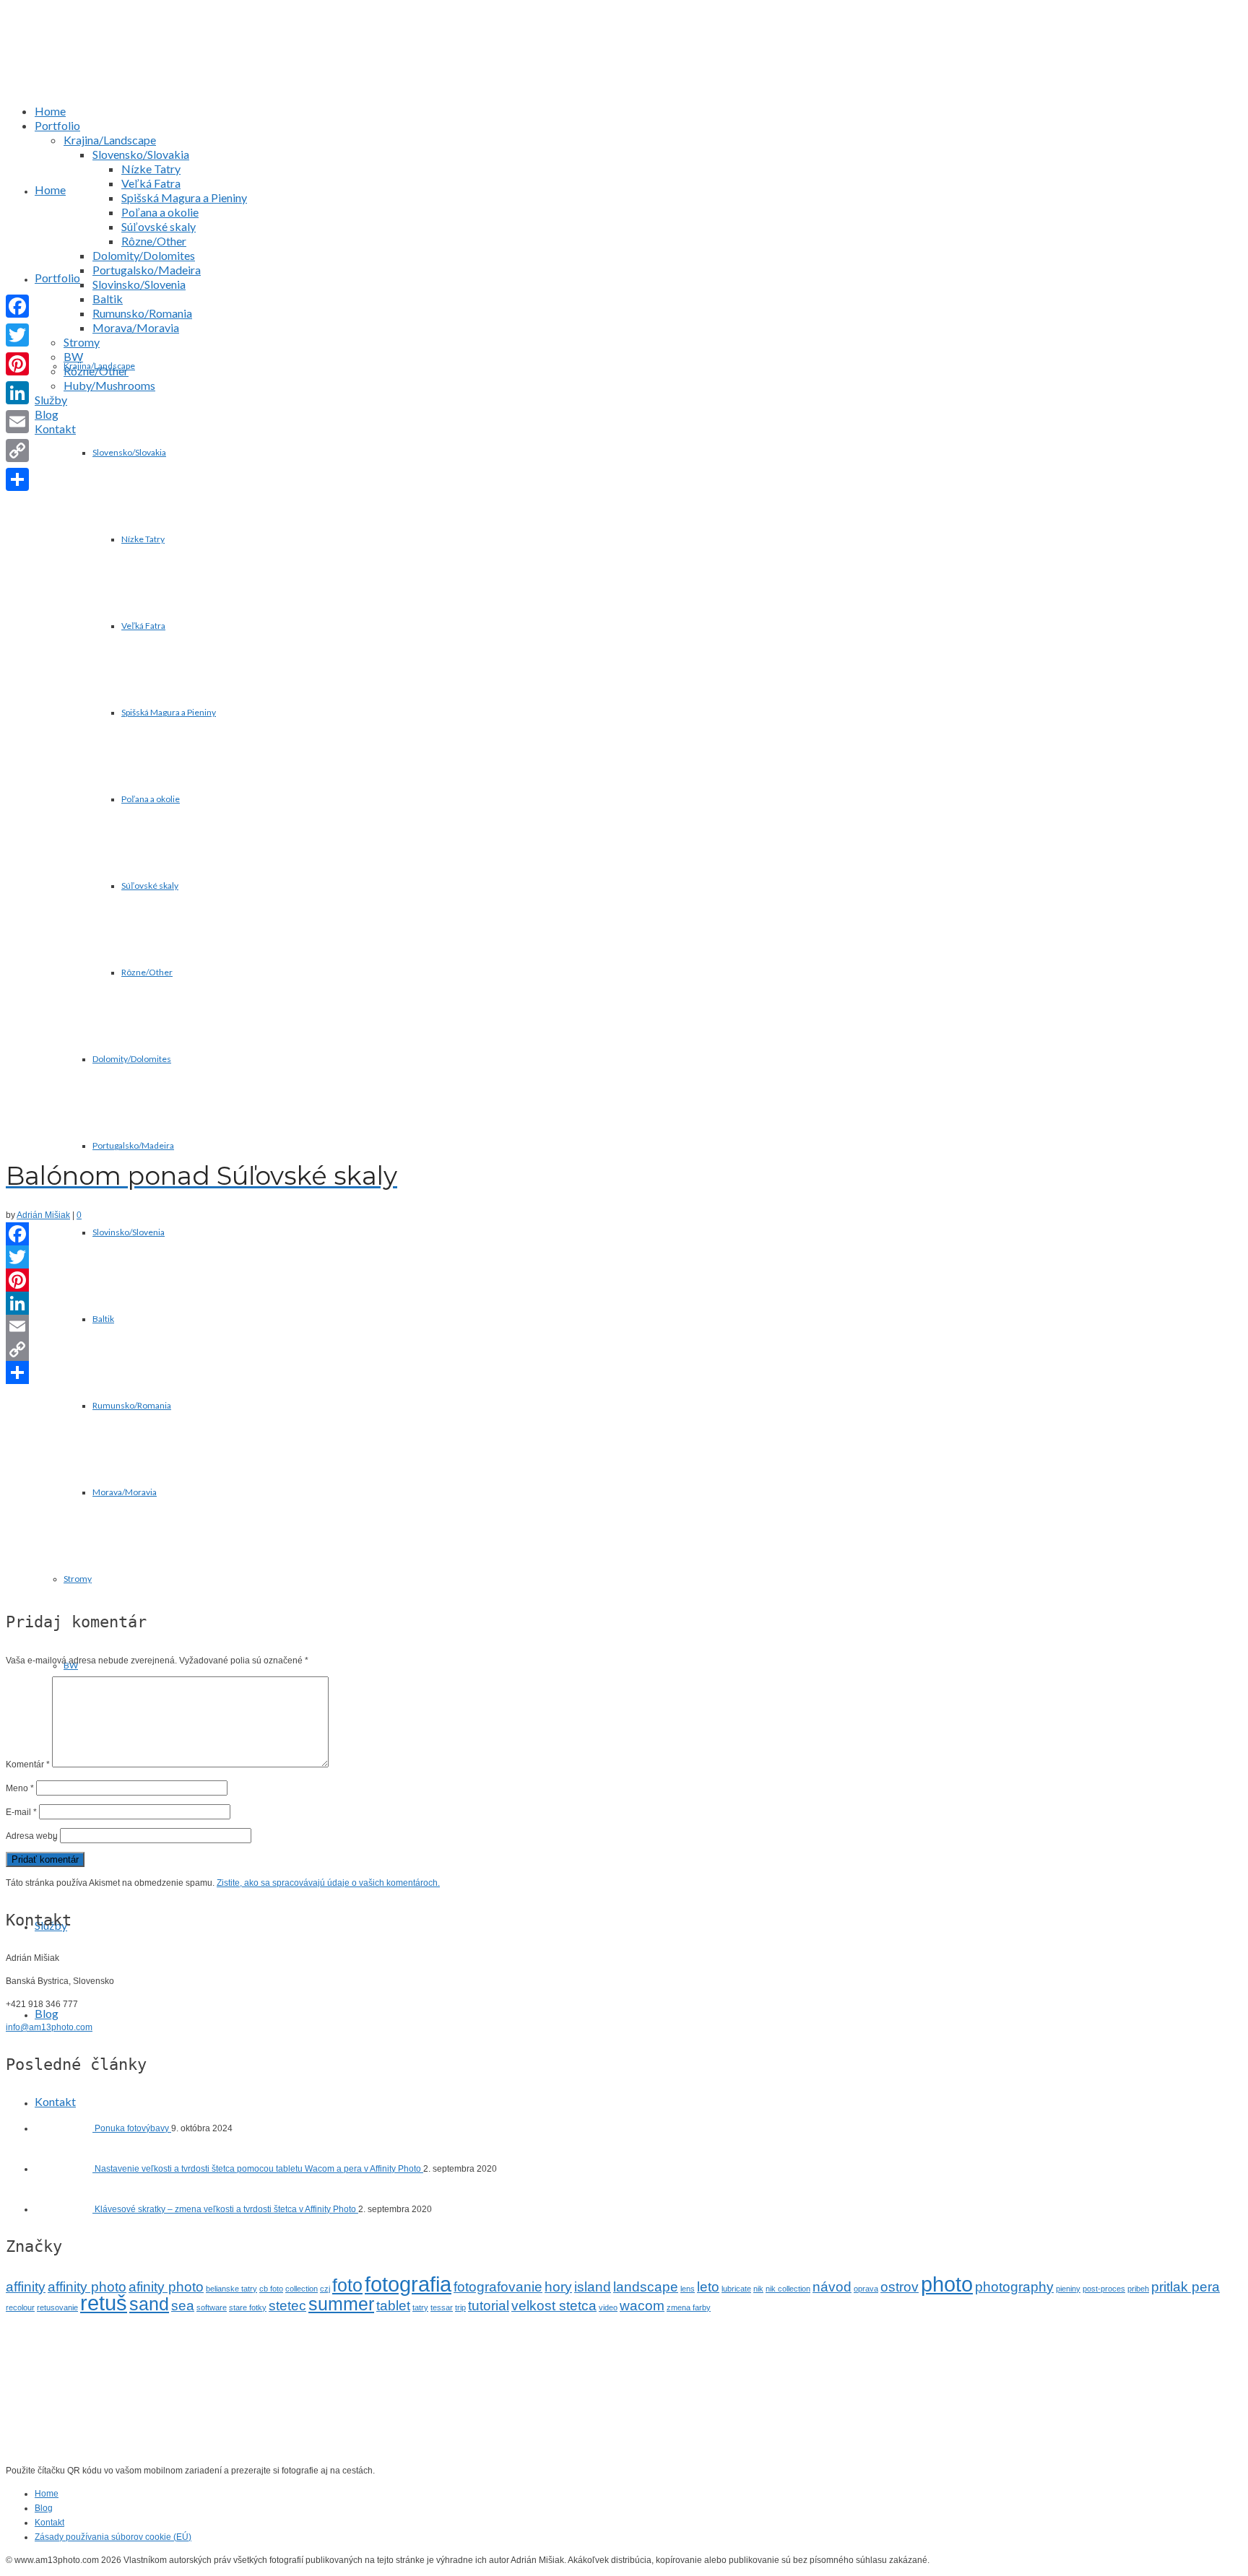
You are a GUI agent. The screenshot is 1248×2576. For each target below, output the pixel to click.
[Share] (624, 1372)
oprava (866, 2289)
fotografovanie (498, 2287)
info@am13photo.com (49, 2027)
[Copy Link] (624, 1349)
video (608, 2307)
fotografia (408, 2284)
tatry (420, 2307)
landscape (646, 2287)
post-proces (1104, 2289)
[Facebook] (624, 1234)
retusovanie (57, 2307)
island (593, 2287)
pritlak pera (1186, 2287)
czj (325, 2289)
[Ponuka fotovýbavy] (65, 2128)
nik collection (788, 2289)
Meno (20, 1788)
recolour (20, 2307)
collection (302, 2289)
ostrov (900, 2287)
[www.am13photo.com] (638, 67)
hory (558, 2287)
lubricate (736, 2289)
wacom (642, 2306)
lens (688, 2289)
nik (758, 2289)
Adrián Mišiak (43, 1215)
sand (149, 2304)
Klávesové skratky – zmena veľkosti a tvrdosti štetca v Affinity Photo (226, 2209)
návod (832, 2287)
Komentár (28, 1765)
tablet (393, 2306)
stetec (287, 2306)
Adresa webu (32, 1836)
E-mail (21, 1812)
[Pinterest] (624, 1280)
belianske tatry (231, 2289)
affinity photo (87, 2287)
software (212, 2307)
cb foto (271, 2289)
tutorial (489, 2306)
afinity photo (166, 2287)
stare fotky (248, 2307)
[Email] (624, 1326)
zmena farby (689, 2307)
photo (947, 2284)
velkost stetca (554, 2306)
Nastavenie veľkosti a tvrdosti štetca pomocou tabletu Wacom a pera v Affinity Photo (259, 2169)
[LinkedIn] (624, 1303)
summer (341, 2304)
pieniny (1068, 2289)
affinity (26, 2287)
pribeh (1138, 2289)
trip (460, 2307)
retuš (104, 2303)
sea (183, 2306)
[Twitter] (624, 1257)
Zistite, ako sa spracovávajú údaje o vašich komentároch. (328, 1883)
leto (708, 2287)
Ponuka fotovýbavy (133, 2128)
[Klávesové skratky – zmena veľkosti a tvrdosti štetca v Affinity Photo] (65, 2209)
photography (1014, 2287)
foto (347, 2285)
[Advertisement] (624, 1491)
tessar (442, 2307)
